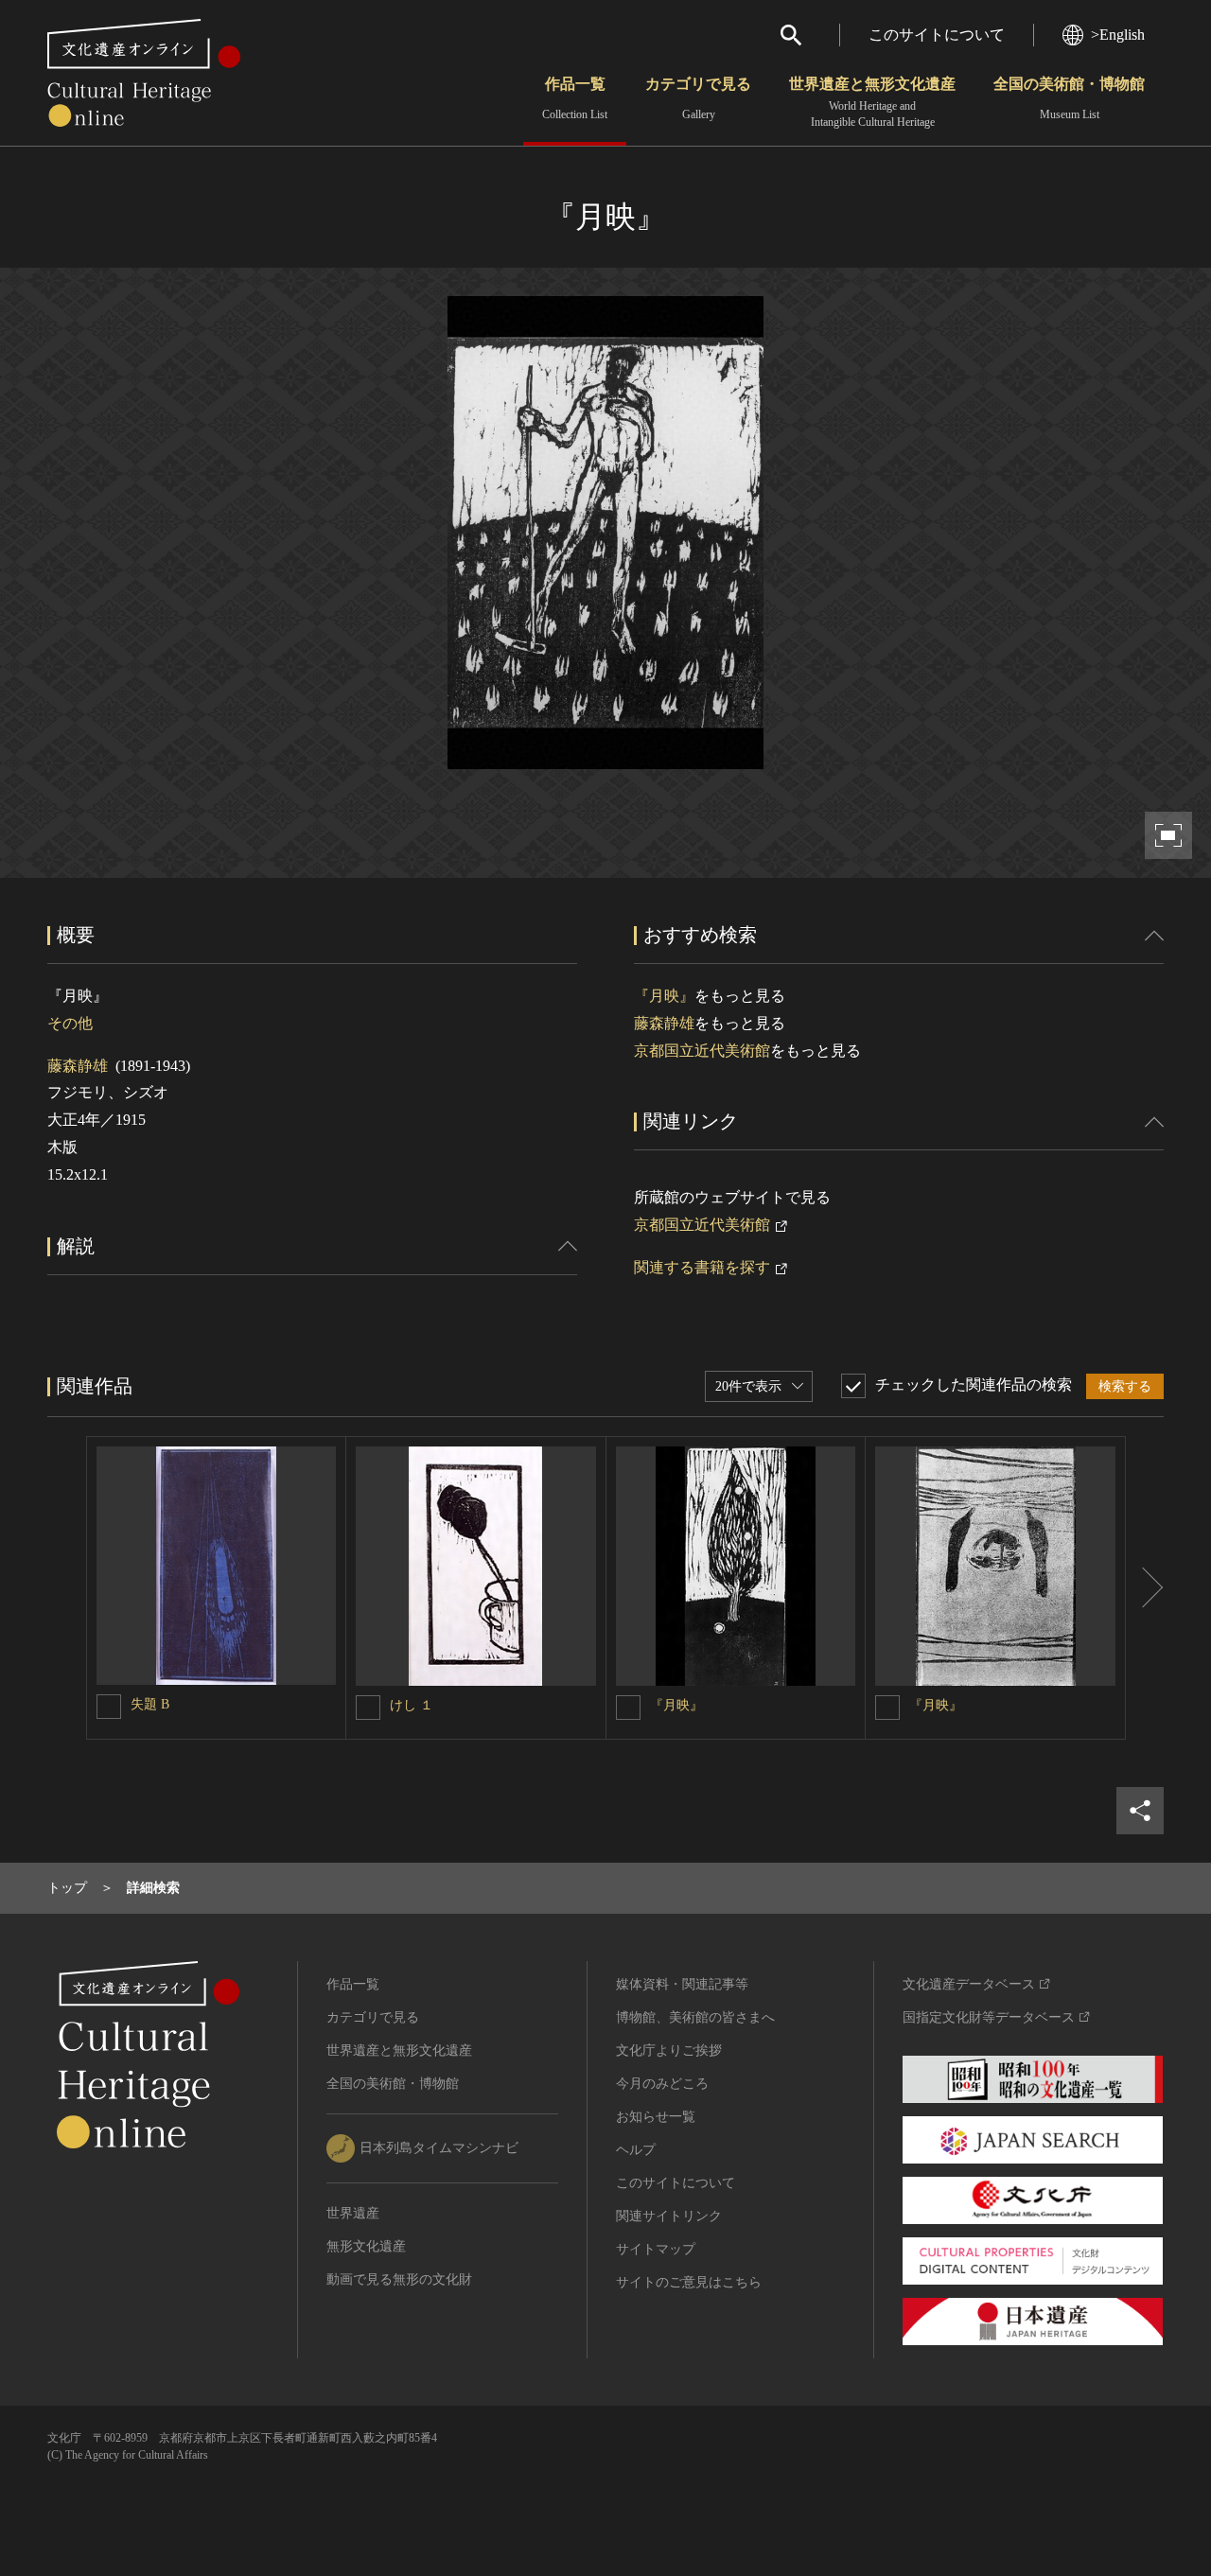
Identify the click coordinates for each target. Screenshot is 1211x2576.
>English (1118, 35)
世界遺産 (353, 2213)
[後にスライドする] (1145, 1588)
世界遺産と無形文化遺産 (872, 102)
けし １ (412, 1705)
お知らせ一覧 (656, 2117)
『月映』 (664, 996)
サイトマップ (656, 2249)
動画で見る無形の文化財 (399, 2279)
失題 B (150, 1704)
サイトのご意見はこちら (689, 2282)
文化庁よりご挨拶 (669, 2050)
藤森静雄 (78, 1066)
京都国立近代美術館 (702, 1051)
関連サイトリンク (669, 2216)
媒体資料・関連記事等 (682, 1984)
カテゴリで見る (698, 98)
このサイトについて (937, 35)
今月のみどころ (662, 2084)
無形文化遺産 (366, 2246)
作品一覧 (575, 98)
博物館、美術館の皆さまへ (695, 2017)
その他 (70, 1023)
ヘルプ (636, 2150)
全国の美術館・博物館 (1069, 98)
